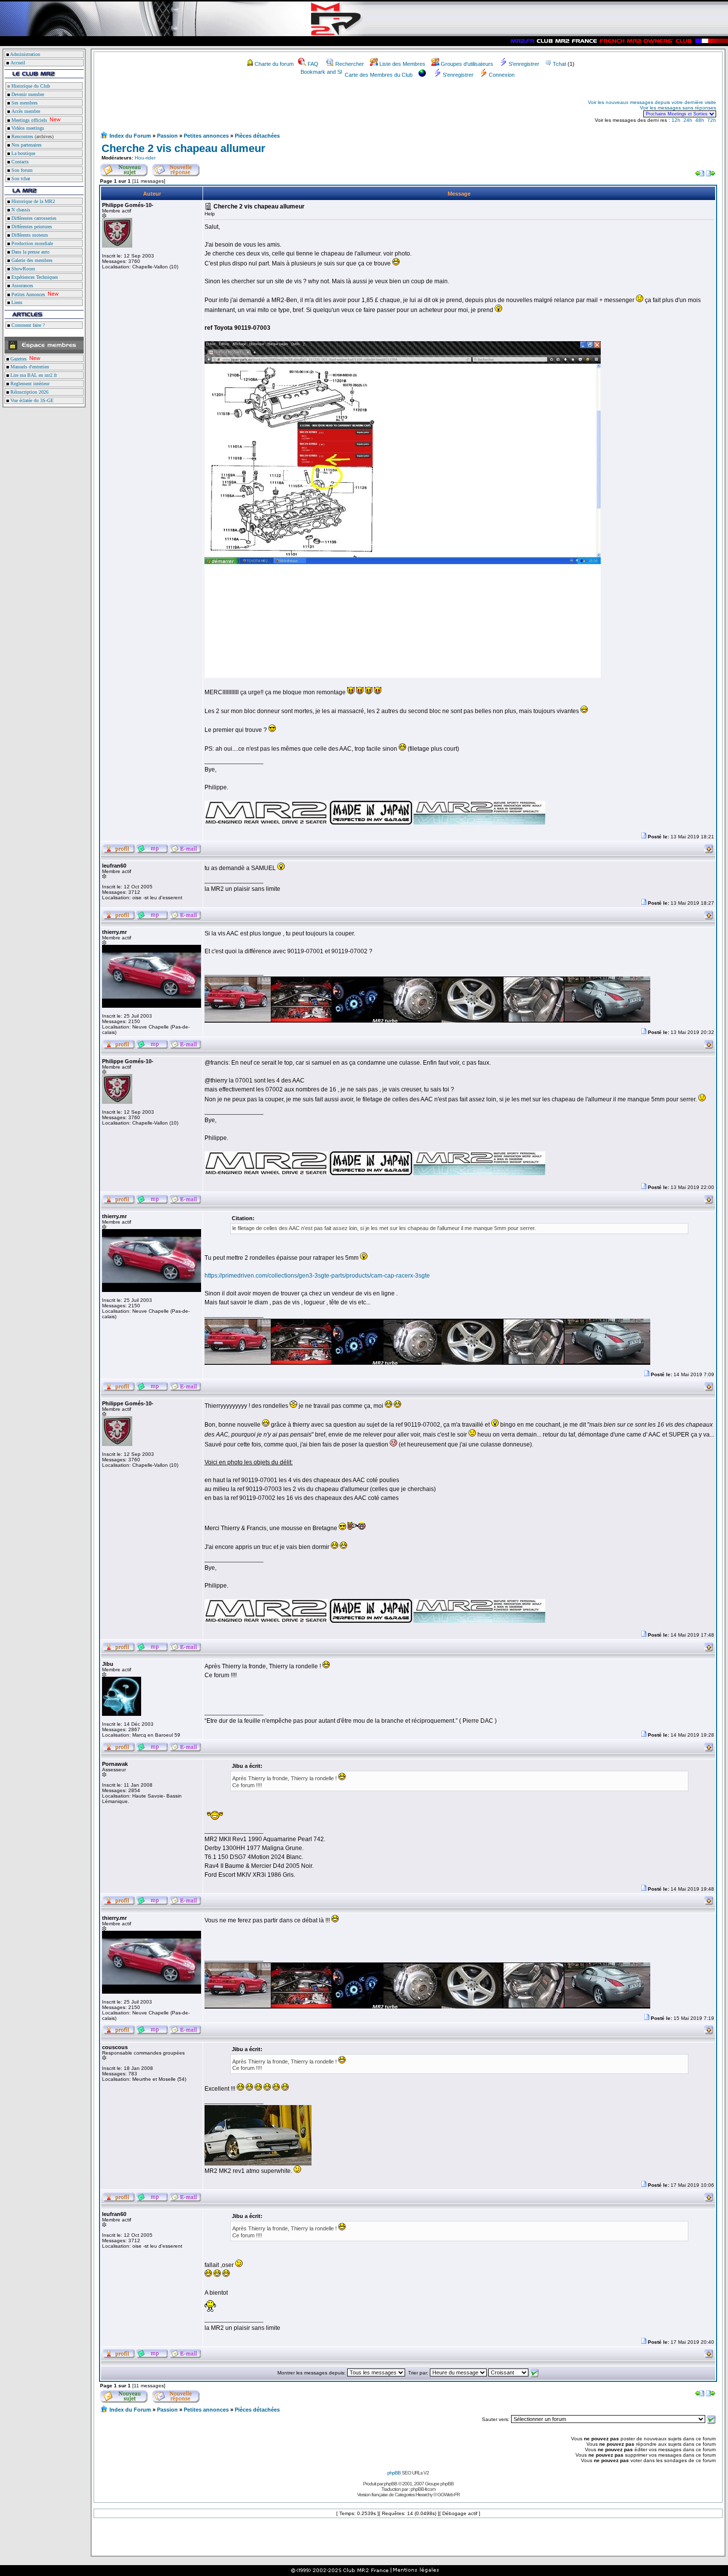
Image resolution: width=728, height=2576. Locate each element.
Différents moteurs (29, 235)
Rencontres (22, 136)
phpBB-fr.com (423, 2489)
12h (676, 120)
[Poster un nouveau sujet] (124, 168)
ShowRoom (23, 269)
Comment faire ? (27, 325)
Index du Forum (130, 136)
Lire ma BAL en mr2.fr (33, 375)
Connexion (502, 75)
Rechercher (350, 64)
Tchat (559, 64)
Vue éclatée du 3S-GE (31, 400)
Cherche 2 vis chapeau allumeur (183, 148)
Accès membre (25, 111)
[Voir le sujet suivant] (711, 175)
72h (712, 120)
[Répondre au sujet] (176, 168)
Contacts (19, 162)
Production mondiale (31, 243)
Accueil (18, 63)
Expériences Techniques (34, 277)
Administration (25, 54)
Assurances (22, 285)
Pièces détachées (257, 136)
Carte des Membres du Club (379, 75)
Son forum (21, 170)
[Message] (644, 837)
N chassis (20, 210)
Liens (16, 302)
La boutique (23, 153)
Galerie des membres (31, 260)
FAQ (313, 64)
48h (700, 120)
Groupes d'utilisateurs (467, 64)
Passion (167, 136)
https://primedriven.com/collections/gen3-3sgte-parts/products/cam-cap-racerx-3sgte (317, 1276)
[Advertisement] (216, 108)
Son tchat (20, 179)
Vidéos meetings (27, 128)
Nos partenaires (26, 145)
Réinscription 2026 (29, 392)
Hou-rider (145, 158)
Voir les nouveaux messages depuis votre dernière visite (652, 102)
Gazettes (18, 359)
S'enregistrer (524, 64)
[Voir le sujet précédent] (700, 175)
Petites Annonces (27, 294)
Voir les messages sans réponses (678, 108)
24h (688, 120)
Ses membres (24, 103)
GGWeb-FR (448, 2495)
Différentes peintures (31, 227)
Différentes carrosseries (33, 218)
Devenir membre (27, 94)
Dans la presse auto (30, 252)
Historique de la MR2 (32, 201)
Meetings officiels (28, 120)
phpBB (394, 2473)
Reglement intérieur (29, 384)
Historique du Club (30, 86)
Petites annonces (206, 136)
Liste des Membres (402, 64)
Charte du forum (274, 64)
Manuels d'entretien (29, 367)
